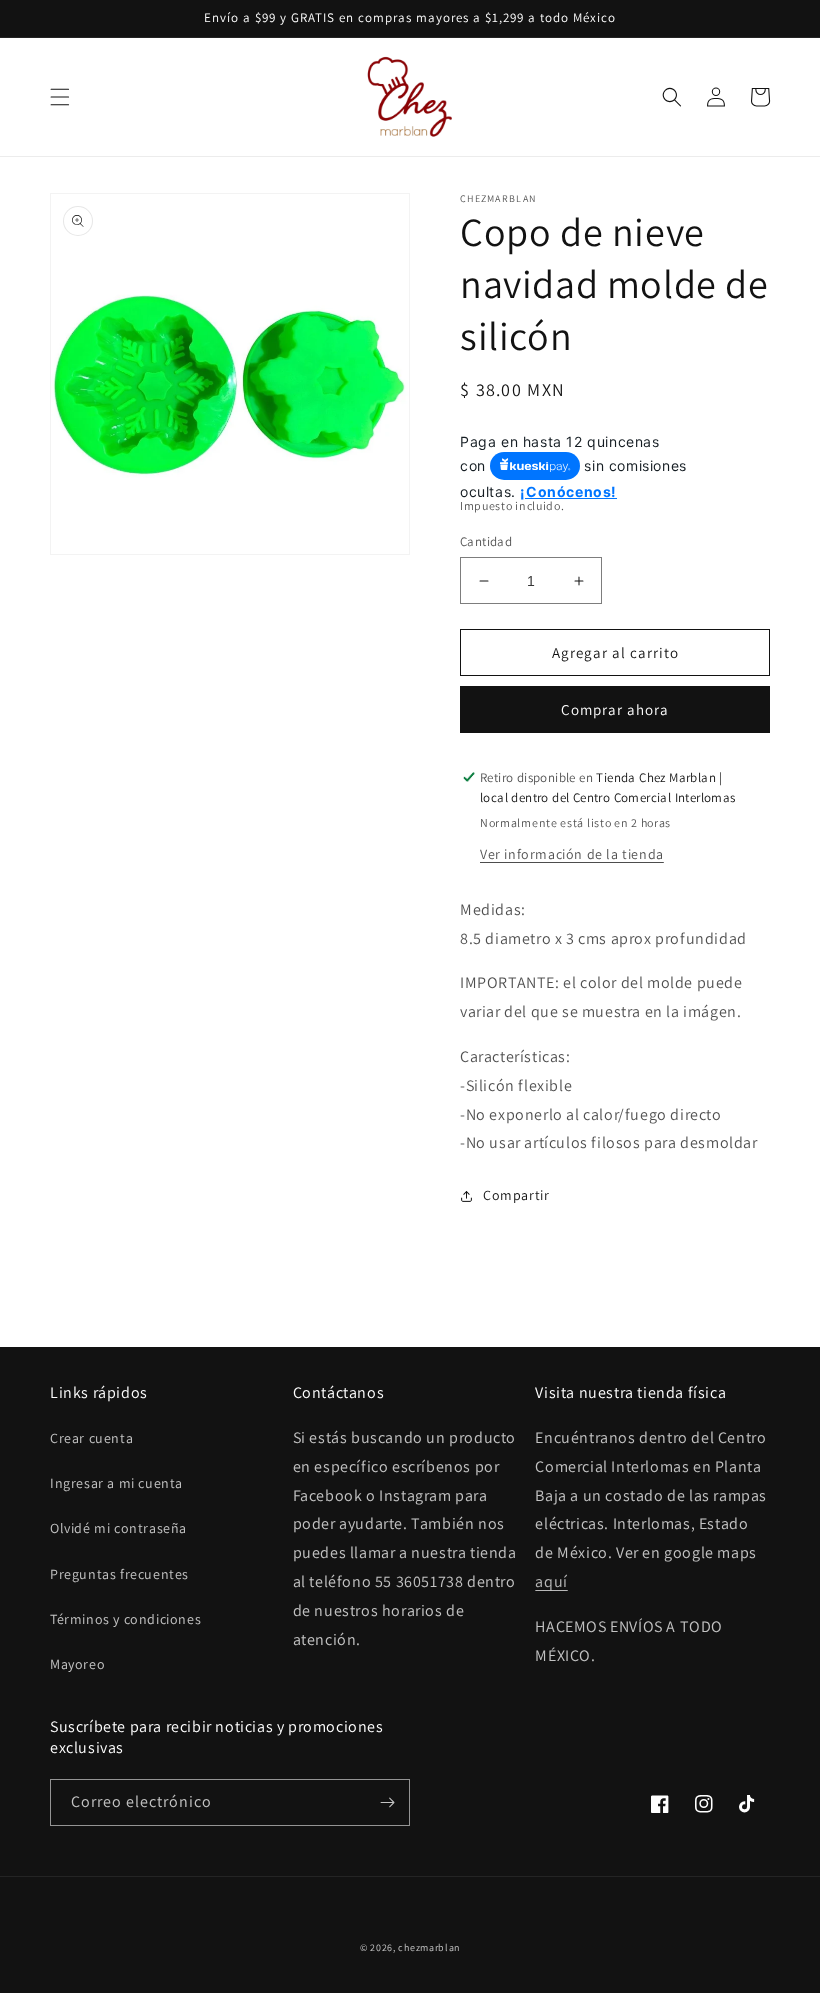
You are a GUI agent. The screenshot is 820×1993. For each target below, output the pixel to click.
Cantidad (486, 541)
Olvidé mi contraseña (118, 1528)
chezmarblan (429, 1947)
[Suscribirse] (387, 1802)
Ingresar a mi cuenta (116, 1483)
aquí (551, 1581)
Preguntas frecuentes (119, 1574)
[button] (60, 97)
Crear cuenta (91, 1438)
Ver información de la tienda (572, 854)
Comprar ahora (615, 709)
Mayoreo (77, 1664)
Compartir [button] (516, 1195)
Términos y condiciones (125, 1619)
